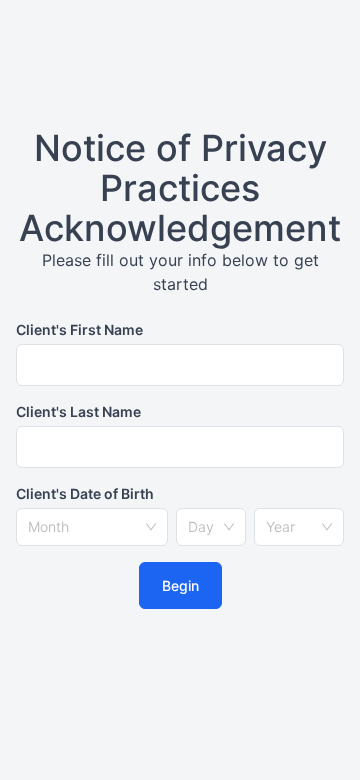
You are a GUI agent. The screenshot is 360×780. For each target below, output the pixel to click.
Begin (180, 585)
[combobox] (83, 527)
